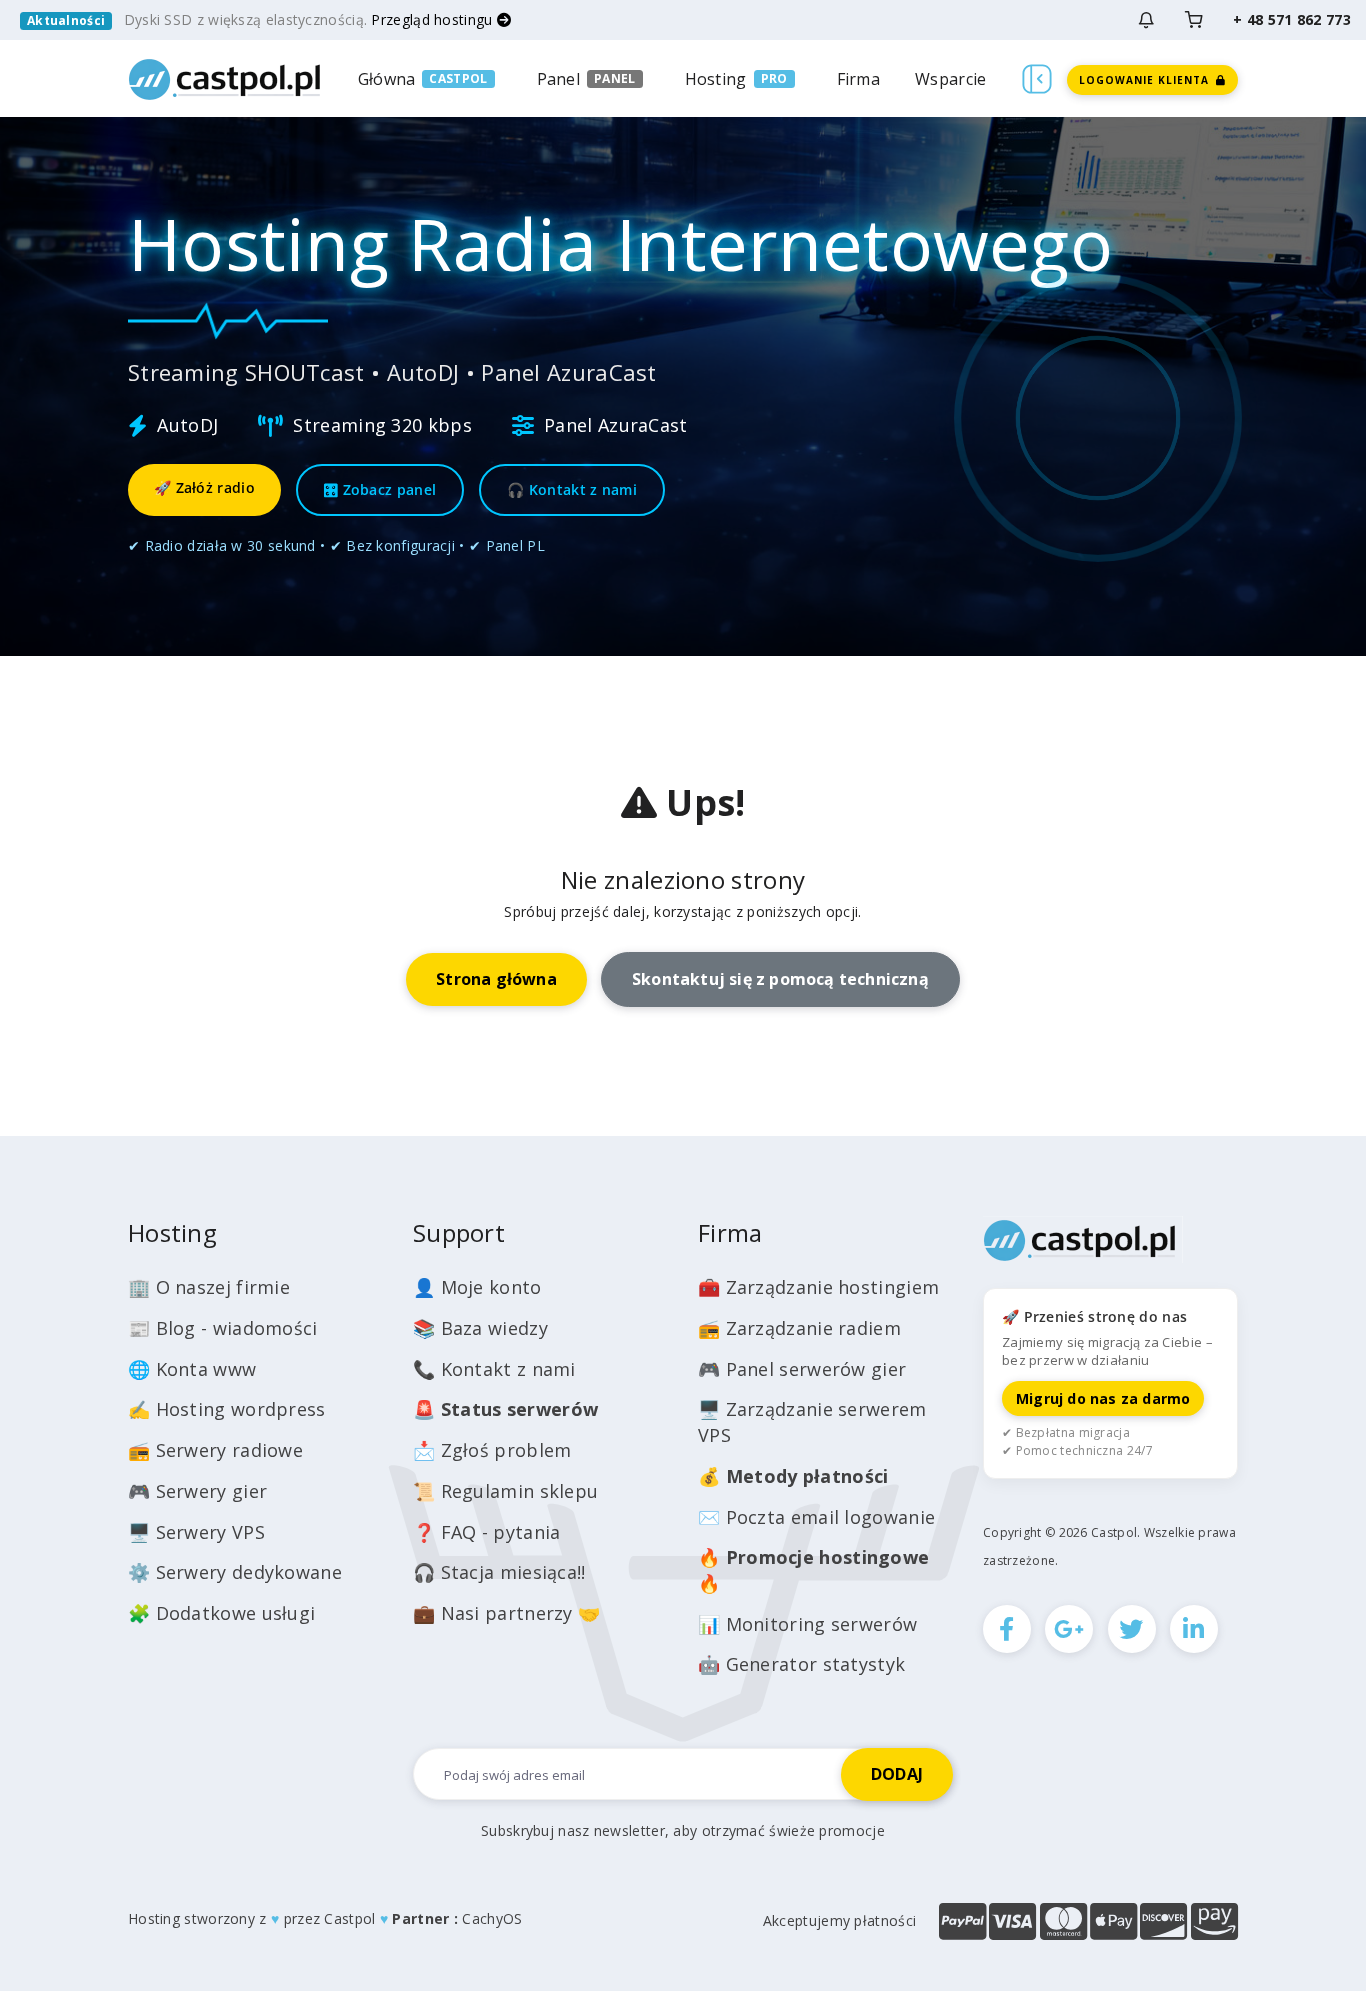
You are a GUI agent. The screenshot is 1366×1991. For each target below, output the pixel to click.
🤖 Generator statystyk (801, 1664)
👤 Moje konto (477, 1287)
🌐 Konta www (192, 1369)
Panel (559, 79)
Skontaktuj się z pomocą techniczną (780, 979)
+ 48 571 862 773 (1292, 19)
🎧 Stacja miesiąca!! (499, 1572)
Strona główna (496, 979)
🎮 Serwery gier (197, 1491)
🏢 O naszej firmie (209, 1287)
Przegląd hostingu (433, 19)
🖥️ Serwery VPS (196, 1532)
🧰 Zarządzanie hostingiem (818, 1287)
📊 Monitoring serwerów (807, 1624)
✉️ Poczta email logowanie (816, 1517)
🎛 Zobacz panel (380, 489)
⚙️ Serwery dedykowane (235, 1572)
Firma (859, 79)
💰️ (793, 1476)
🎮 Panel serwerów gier (802, 1369)
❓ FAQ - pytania (487, 1532)
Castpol (349, 1918)
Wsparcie (950, 79)
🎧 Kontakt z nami (572, 489)
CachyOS (492, 1918)
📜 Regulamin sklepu (505, 1491)
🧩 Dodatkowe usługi (221, 1613)
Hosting (716, 79)
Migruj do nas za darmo (1103, 1398)
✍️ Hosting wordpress (227, 1409)
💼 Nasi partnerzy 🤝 (506, 1613)
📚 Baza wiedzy (480, 1328)
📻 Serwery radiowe (215, 1450)
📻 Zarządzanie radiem (799, 1328)
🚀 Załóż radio (204, 487)
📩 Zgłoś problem (492, 1450)
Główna (387, 79)
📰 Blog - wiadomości (223, 1328)
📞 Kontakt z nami (494, 1369)
